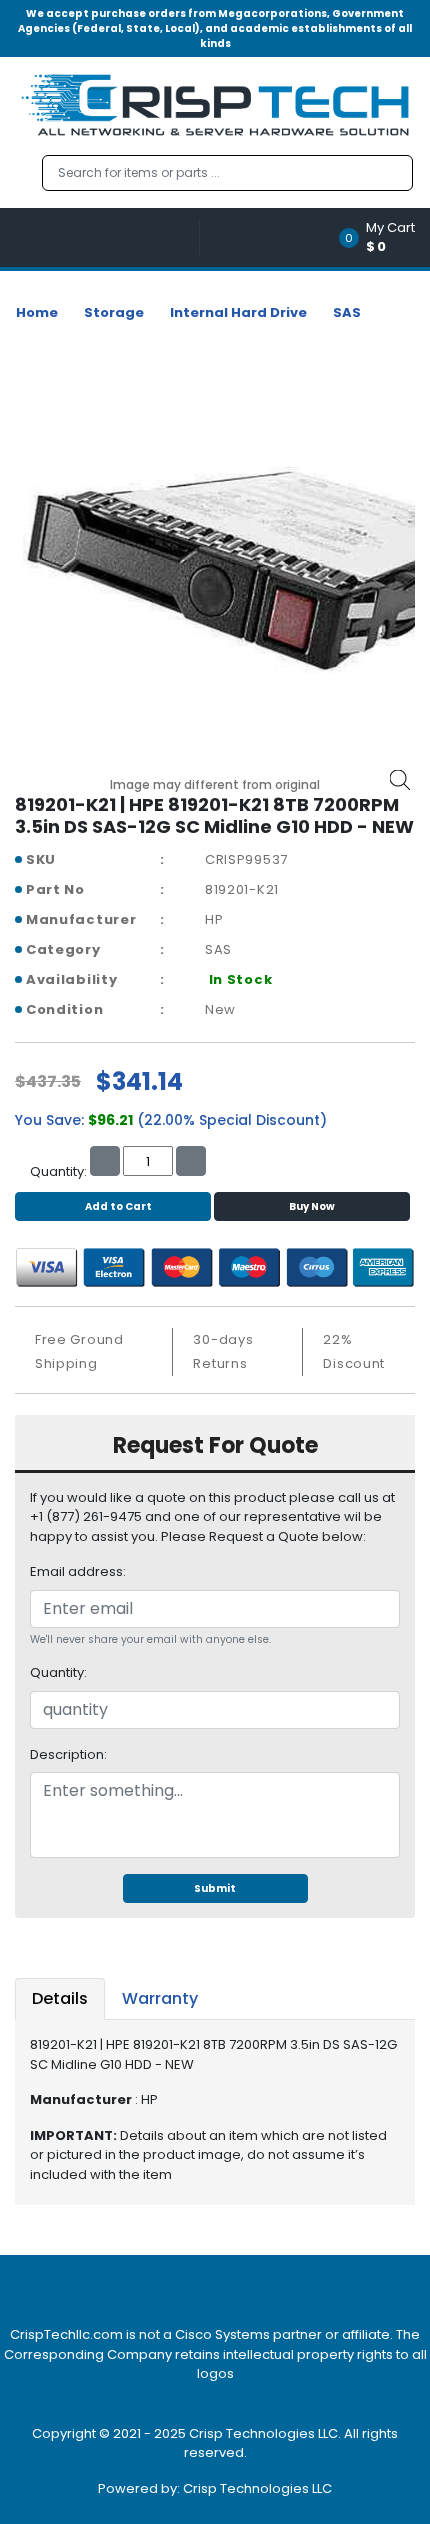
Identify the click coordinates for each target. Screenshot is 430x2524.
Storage (114, 312)
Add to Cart (118, 1206)
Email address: (78, 1571)
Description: (68, 1754)
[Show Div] (107, 237)
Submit (215, 1888)
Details (60, 1998)
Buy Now (312, 1206)
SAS (347, 312)
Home (37, 312)
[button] (383, 237)
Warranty (160, 1998)
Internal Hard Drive (238, 312)
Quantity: (58, 1672)
